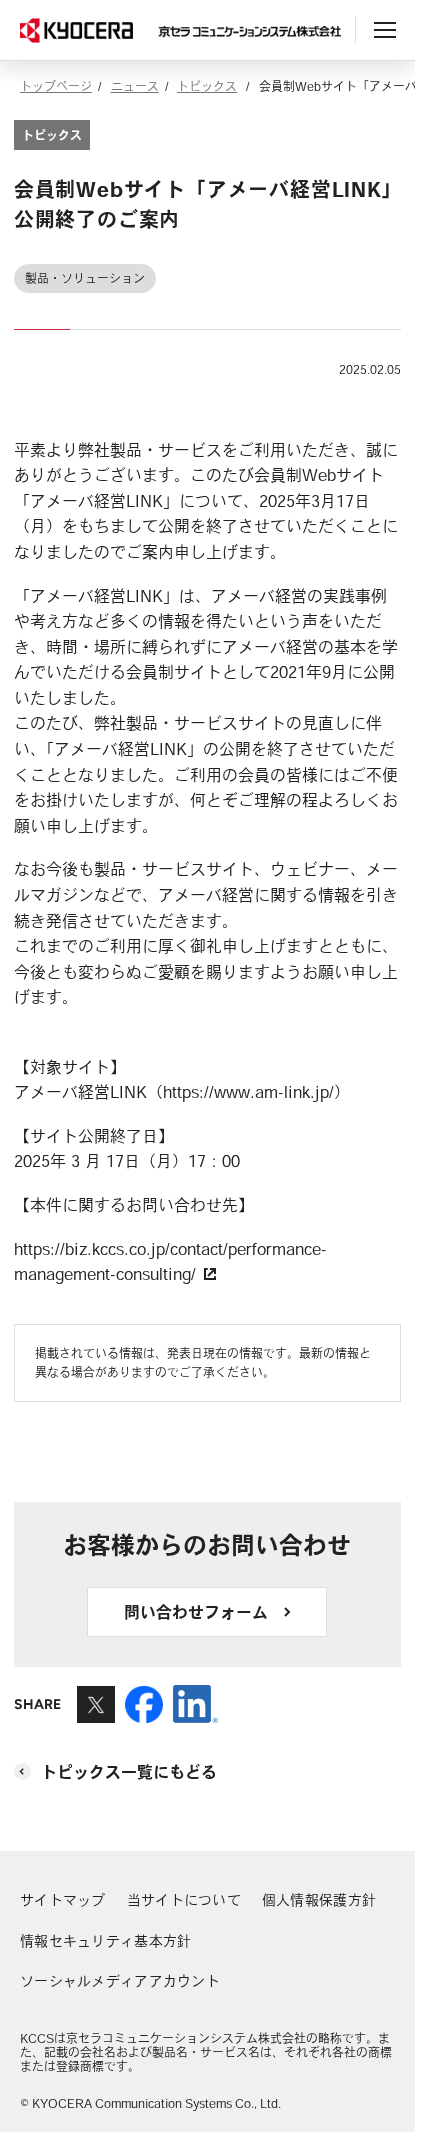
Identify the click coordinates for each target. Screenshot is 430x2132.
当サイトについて (184, 1900)
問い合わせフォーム (196, 1612)
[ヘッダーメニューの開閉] (385, 30)
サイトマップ (63, 1900)
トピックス (207, 86)
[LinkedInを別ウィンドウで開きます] (195, 1713)
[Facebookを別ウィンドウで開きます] (144, 1713)
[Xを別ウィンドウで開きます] (96, 1713)
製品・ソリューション (85, 278)
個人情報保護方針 (319, 1900)
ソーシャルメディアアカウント (120, 1981)
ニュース (135, 86)
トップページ (56, 86)
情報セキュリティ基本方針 (105, 1941)
